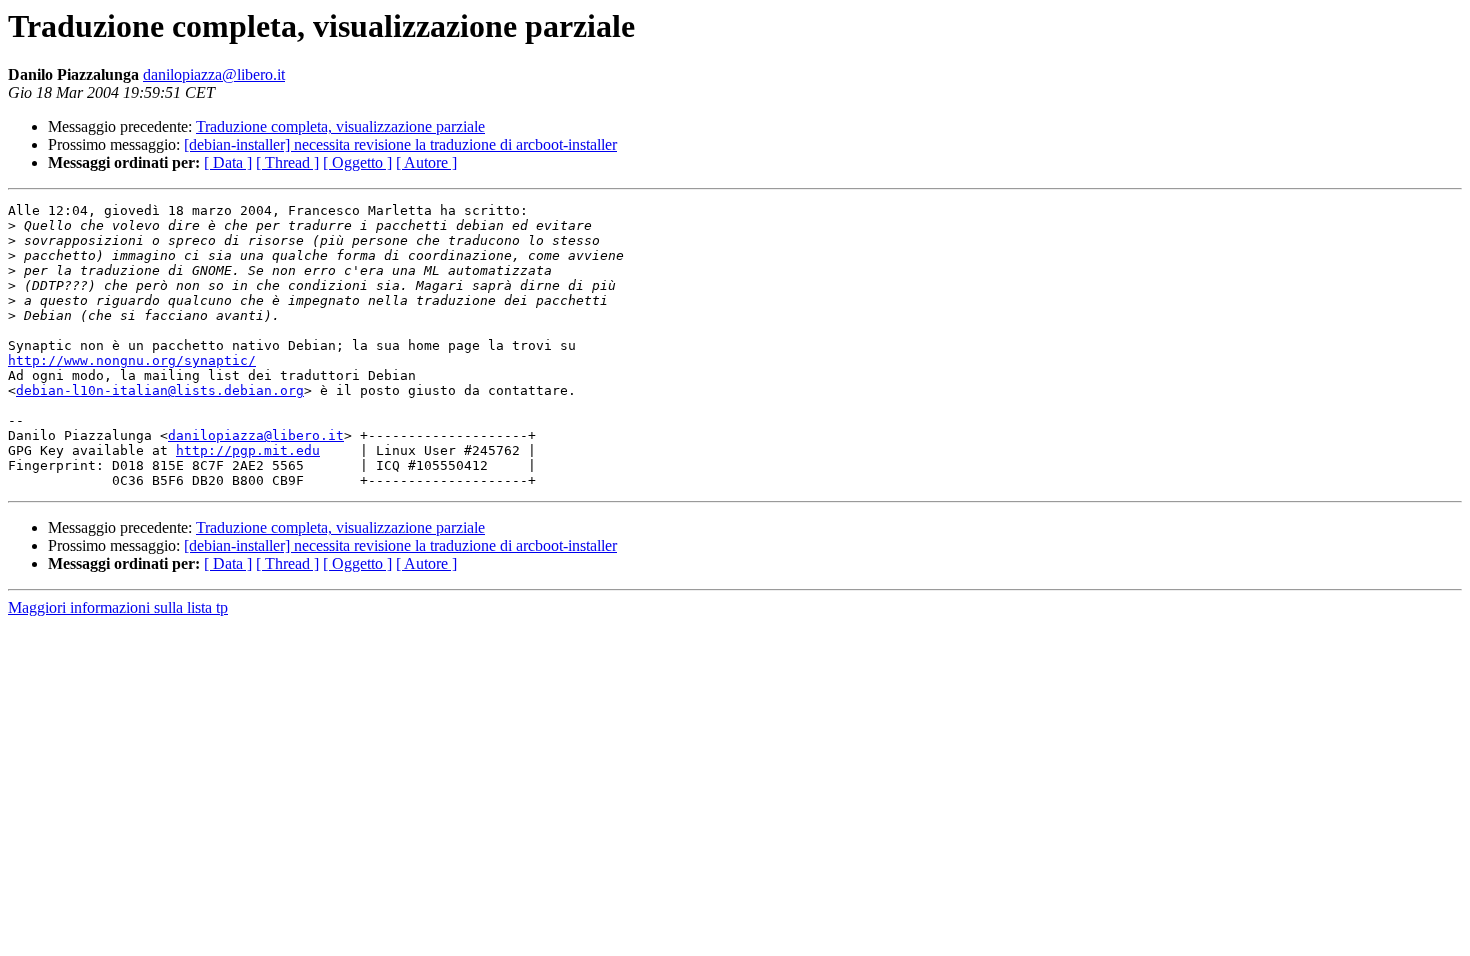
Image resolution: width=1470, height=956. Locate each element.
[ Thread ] (287, 162)
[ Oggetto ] (357, 162)
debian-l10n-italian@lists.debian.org (160, 390)
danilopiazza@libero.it (214, 74)
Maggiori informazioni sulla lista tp (118, 607)
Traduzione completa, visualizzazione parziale (340, 126)
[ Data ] (228, 162)
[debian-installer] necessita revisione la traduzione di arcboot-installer (400, 144)
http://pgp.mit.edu (248, 450)
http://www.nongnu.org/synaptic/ (132, 360)
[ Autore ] (426, 162)
